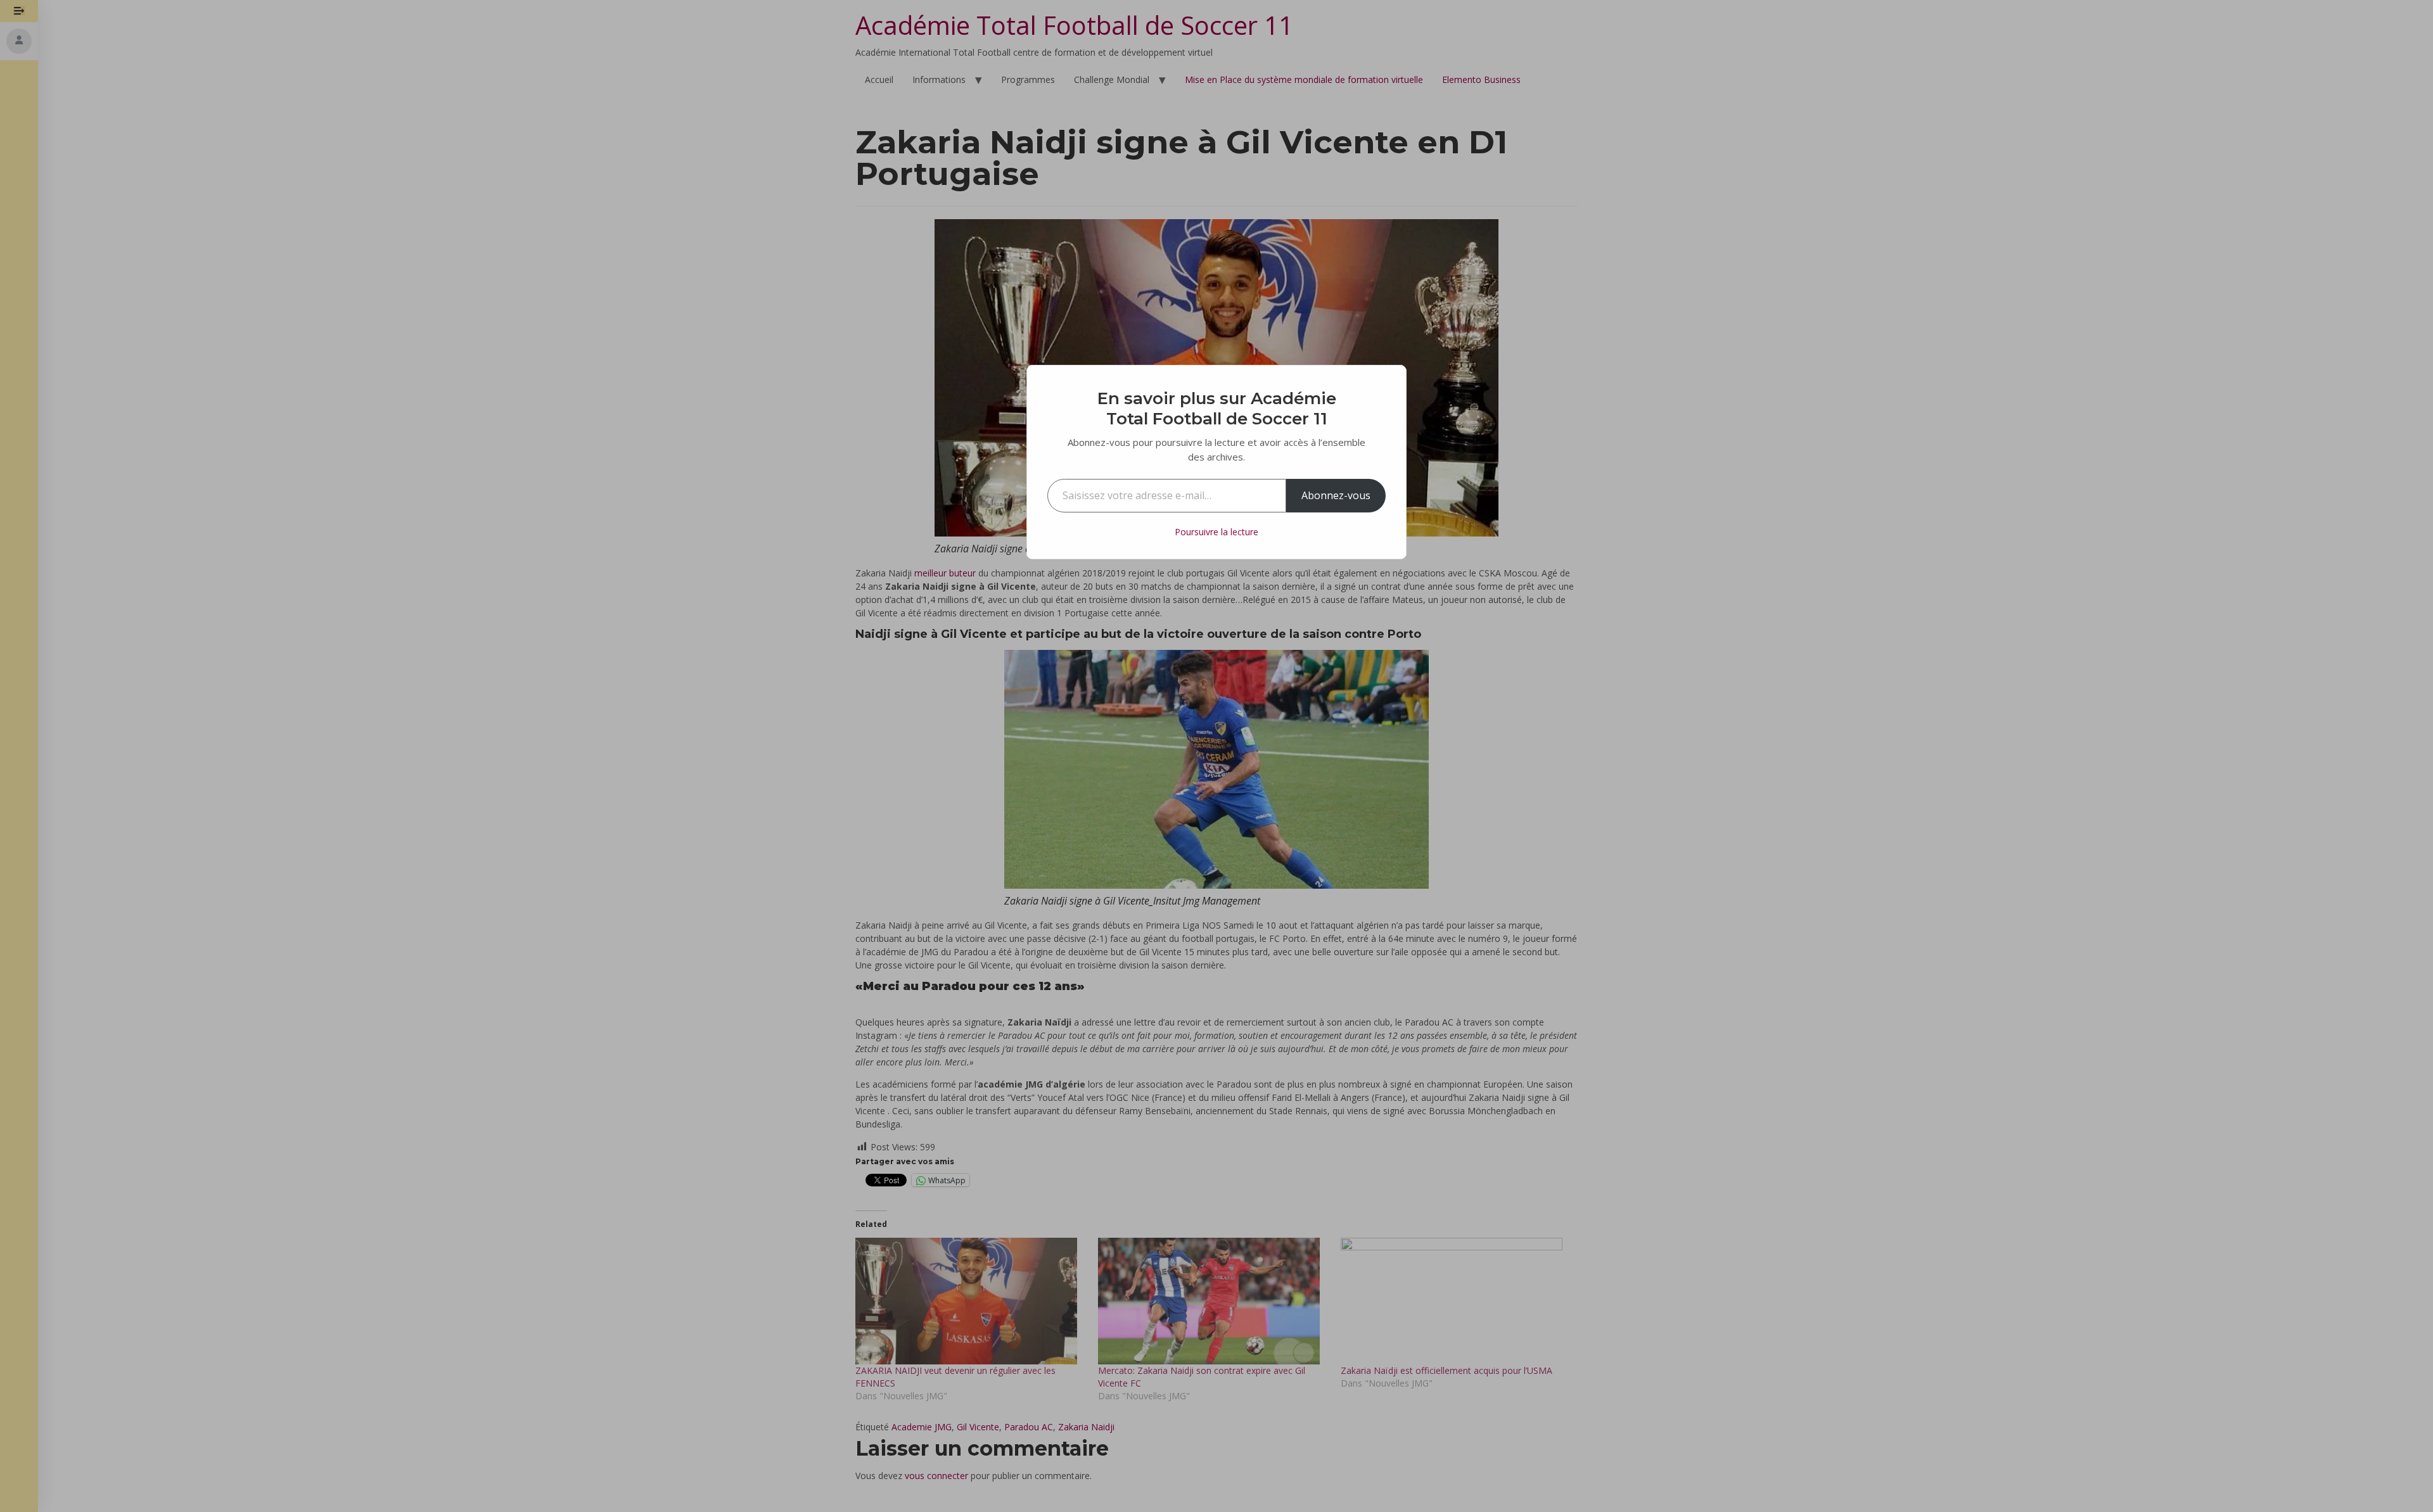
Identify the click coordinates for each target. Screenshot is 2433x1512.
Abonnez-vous (1336, 495)
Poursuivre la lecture (1216, 532)
